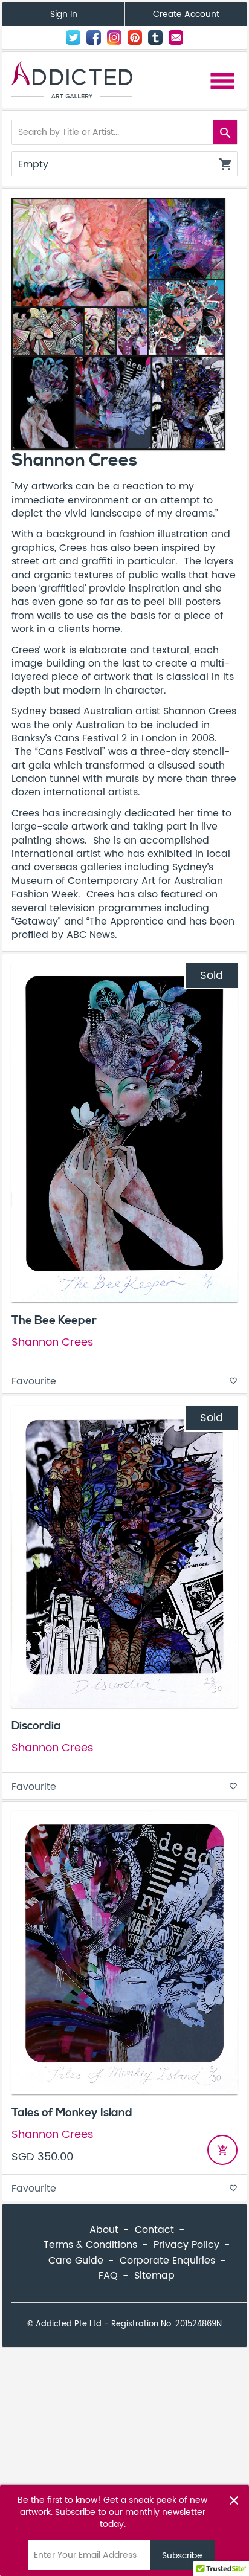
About (104, 2230)
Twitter (73, 37)
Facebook (94, 37)
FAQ (108, 2276)
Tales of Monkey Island (72, 2113)
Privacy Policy (186, 2245)
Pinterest (135, 37)
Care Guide (76, 2261)
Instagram (114, 37)
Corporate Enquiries (167, 2261)
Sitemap (154, 2276)
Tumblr (155, 37)
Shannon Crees (52, 1342)
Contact (176, 37)
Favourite (124, 1381)
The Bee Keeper (54, 1320)
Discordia (36, 1726)
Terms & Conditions (90, 2245)
